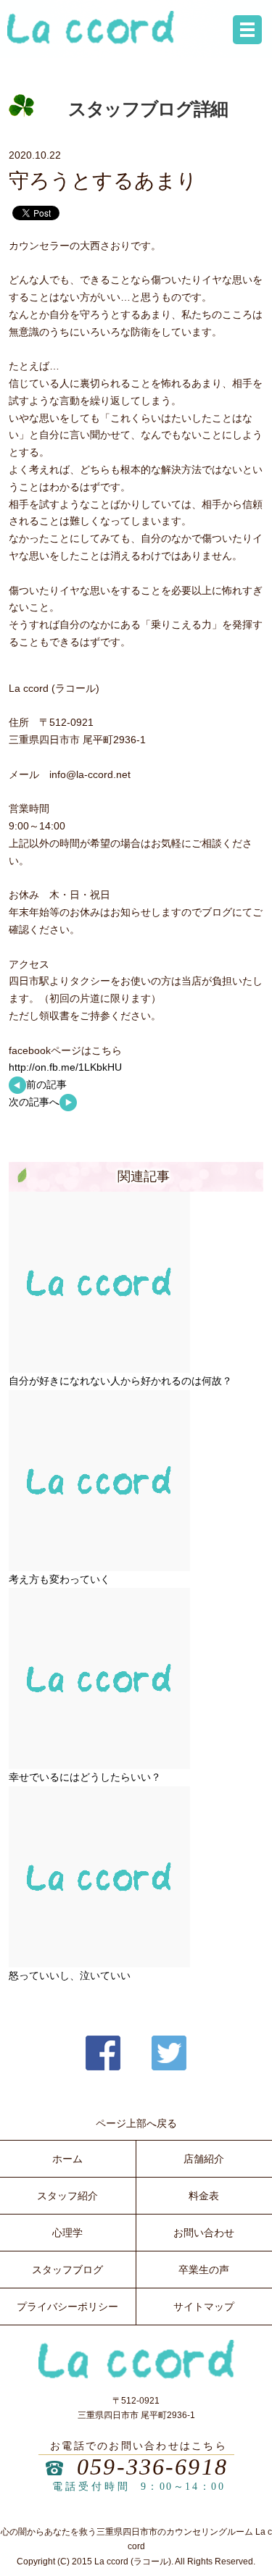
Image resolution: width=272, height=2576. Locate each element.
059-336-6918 (152, 2467)
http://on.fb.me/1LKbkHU (65, 1067)
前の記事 (46, 1084)
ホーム (67, 2159)
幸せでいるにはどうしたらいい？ (85, 1777)
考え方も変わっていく (59, 1579)
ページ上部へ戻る (136, 2123)
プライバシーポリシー (67, 2307)
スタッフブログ (67, 2270)
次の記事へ (34, 1102)
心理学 (67, 2233)
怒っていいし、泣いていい (70, 1975)
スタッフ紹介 (67, 2196)
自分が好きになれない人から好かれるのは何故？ (120, 1381)
